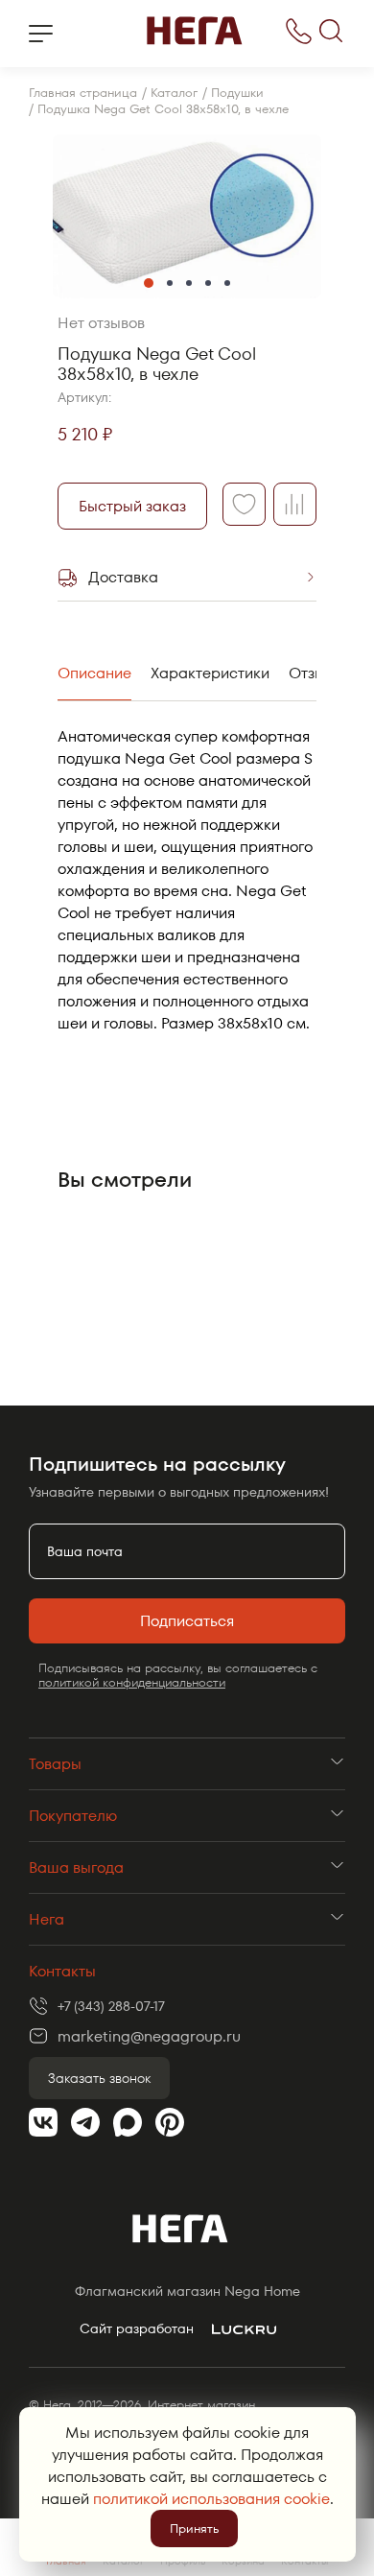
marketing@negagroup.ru (149, 2036)
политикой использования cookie (211, 2499)
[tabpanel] (187, 216)
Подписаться (187, 1621)
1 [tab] (149, 283)
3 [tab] (189, 283)
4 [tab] (208, 283)
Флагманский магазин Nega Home (187, 2292)
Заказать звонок (99, 2078)
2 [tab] (170, 283)
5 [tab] (227, 283)
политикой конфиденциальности (132, 1682)
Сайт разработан (137, 2329)
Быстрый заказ (132, 506)
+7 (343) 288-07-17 (111, 2006)
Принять (194, 2529)
